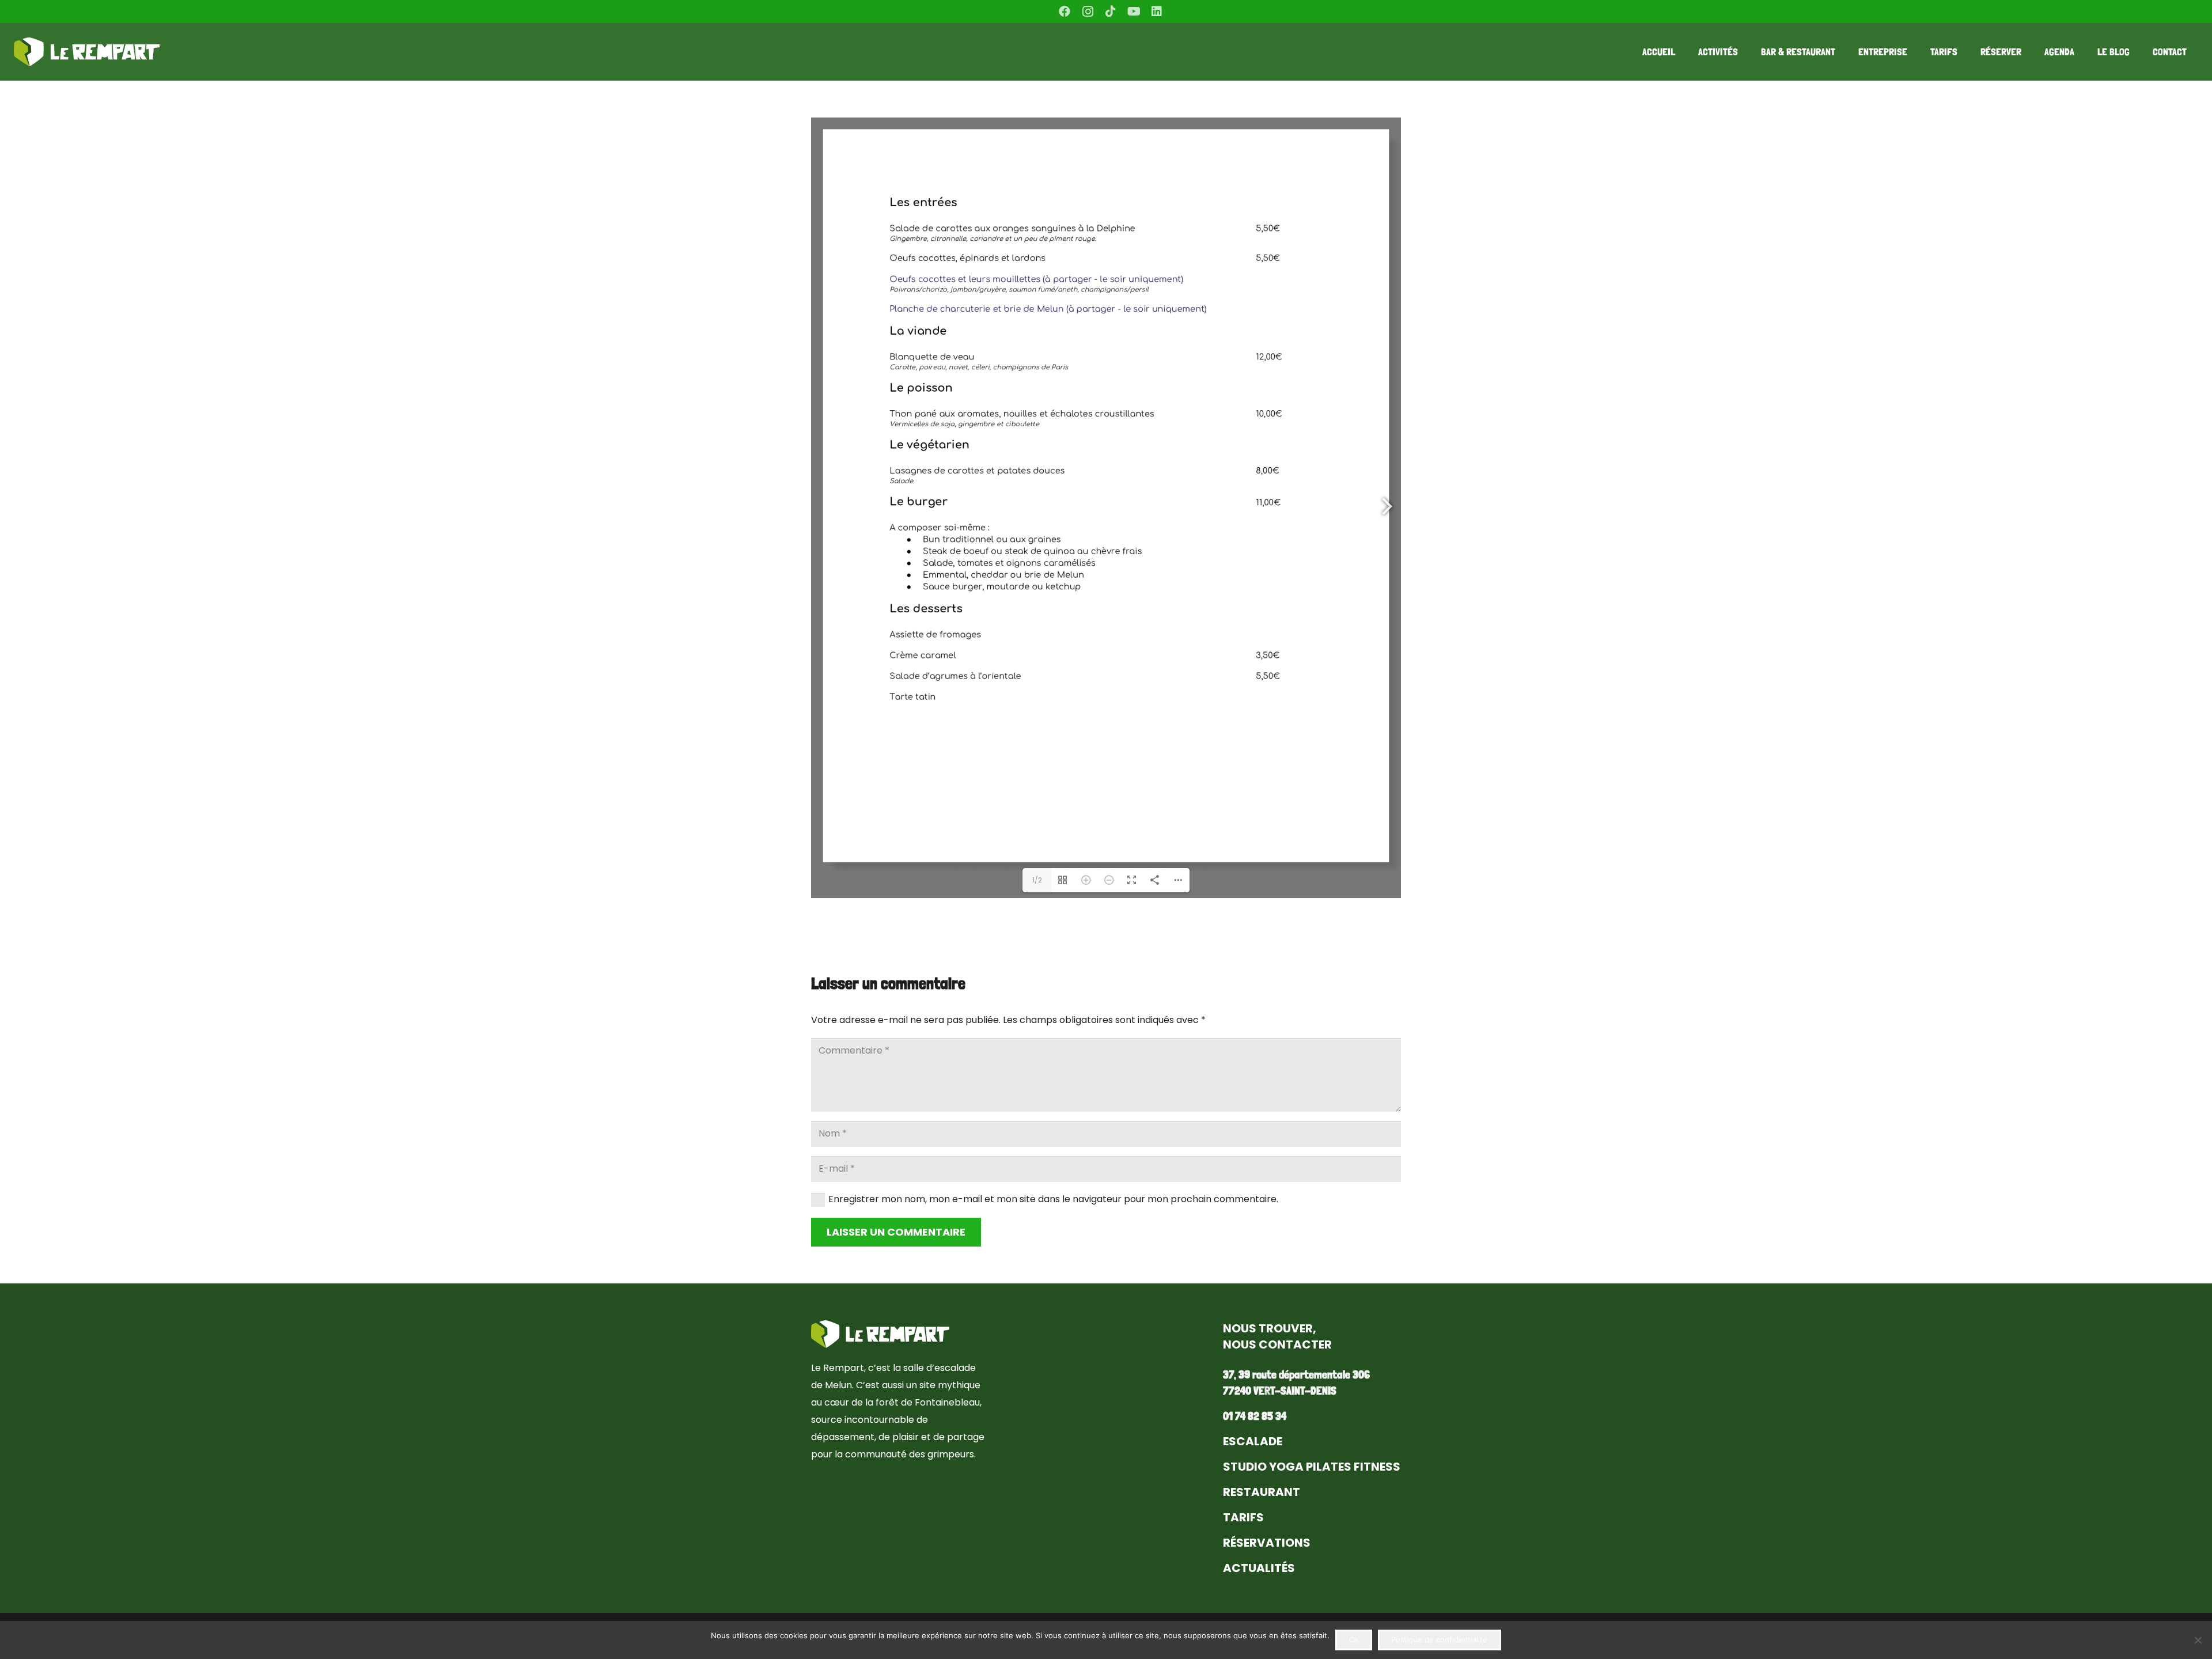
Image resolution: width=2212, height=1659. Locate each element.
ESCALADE (1253, 1441)
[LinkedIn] (1157, 12)
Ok (1354, 1639)
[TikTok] (1111, 12)
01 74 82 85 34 (1255, 1416)
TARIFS (1243, 1517)
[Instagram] (1088, 12)
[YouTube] (1134, 12)
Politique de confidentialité (1439, 1639)
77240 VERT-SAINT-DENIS (1280, 1391)
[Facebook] (1065, 12)
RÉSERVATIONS (1267, 1543)
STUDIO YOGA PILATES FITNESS (1312, 1467)
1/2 (1037, 880)
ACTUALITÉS (1259, 1568)
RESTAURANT (1262, 1492)
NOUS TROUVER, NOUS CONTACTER (1277, 1336)
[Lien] (87, 52)
